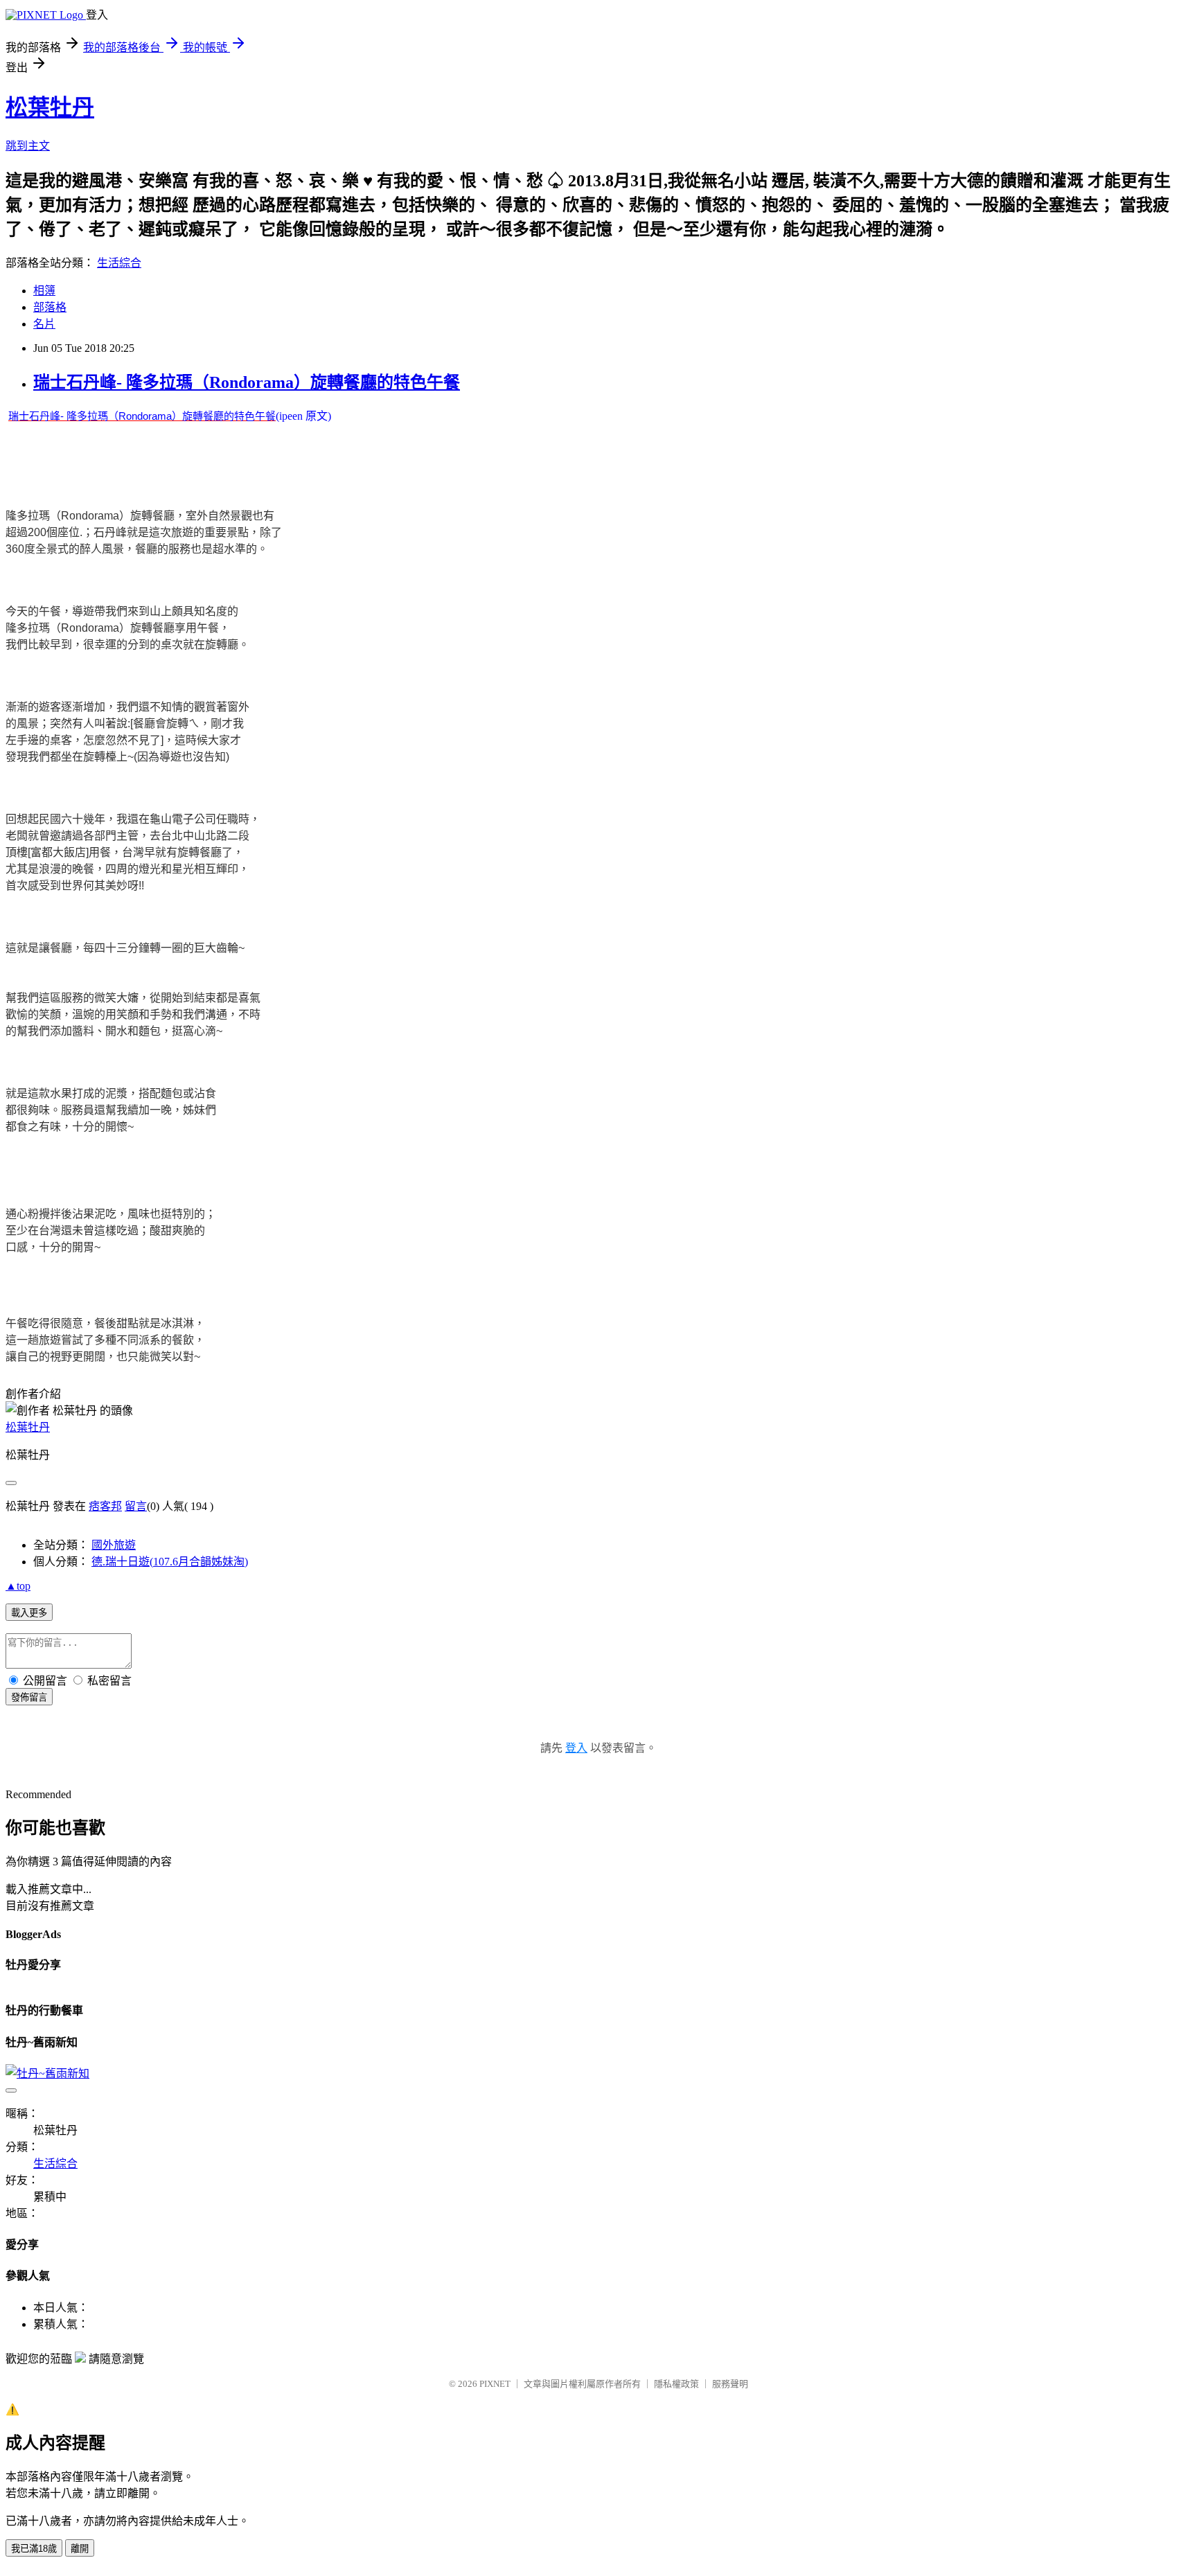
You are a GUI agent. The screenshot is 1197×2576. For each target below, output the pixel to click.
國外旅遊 (114, 1545)
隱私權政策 (676, 2384)
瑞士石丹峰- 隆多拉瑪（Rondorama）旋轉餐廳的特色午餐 (247, 382)
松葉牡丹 (50, 107)
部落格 (50, 307)
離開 (80, 2549)
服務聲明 (730, 2384)
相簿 (44, 291)
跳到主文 (28, 146)
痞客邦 (105, 1506)
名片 (44, 324)
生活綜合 (119, 263)
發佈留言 (29, 1697)
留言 (136, 1506)
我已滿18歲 (34, 2549)
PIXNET (495, 2384)
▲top (18, 1586)
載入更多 (29, 1613)
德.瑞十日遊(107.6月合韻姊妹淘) (170, 1562)
